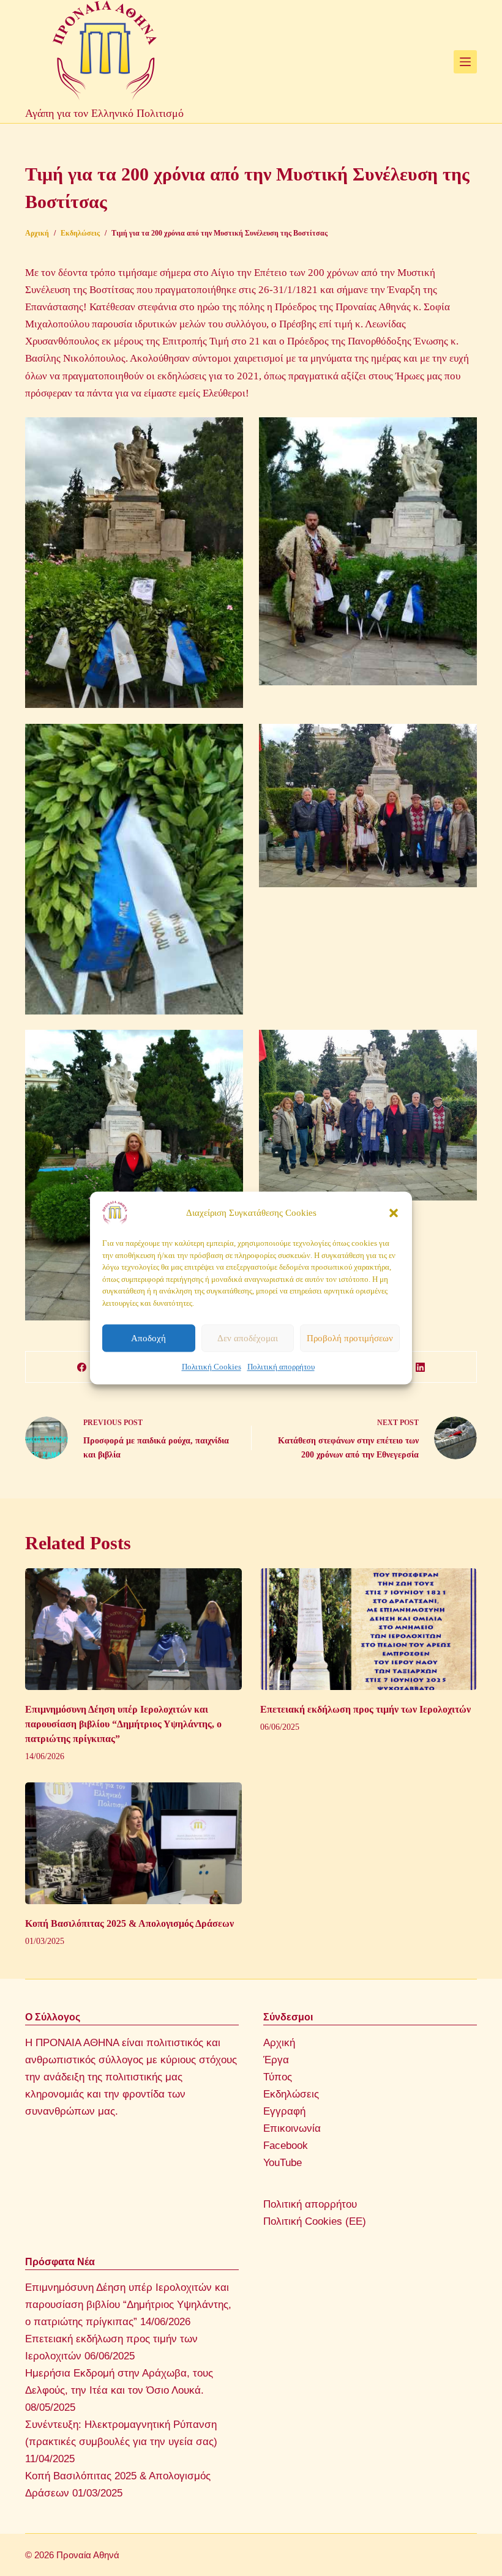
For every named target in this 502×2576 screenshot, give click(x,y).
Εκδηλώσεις (291, 2094)
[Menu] (465, 62)
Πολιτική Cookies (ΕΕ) (315, 2221)
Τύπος (278, 2077)
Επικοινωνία (292, 2128)
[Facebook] (82, 1367)
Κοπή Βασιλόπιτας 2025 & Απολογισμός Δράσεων (129, 1923)
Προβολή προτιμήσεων (350, 1338)
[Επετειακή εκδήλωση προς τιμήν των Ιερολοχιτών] (369, 1629)
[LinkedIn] (421, 1367)
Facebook (286, 2146)
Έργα (276, 2060)
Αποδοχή (148, 1338)
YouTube (283, 2163)
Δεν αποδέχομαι (248, 1338)
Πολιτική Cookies (212, 1367)
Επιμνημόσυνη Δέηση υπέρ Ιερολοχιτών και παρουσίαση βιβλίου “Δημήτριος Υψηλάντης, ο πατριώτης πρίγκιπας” (123, 1724)
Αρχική (279, 2043)
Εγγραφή (284, 2111)
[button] (394, 1213)
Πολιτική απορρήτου (281, 1367)
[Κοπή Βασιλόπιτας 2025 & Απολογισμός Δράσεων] (133, 1843)
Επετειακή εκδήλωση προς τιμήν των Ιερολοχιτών (365, 1709)
